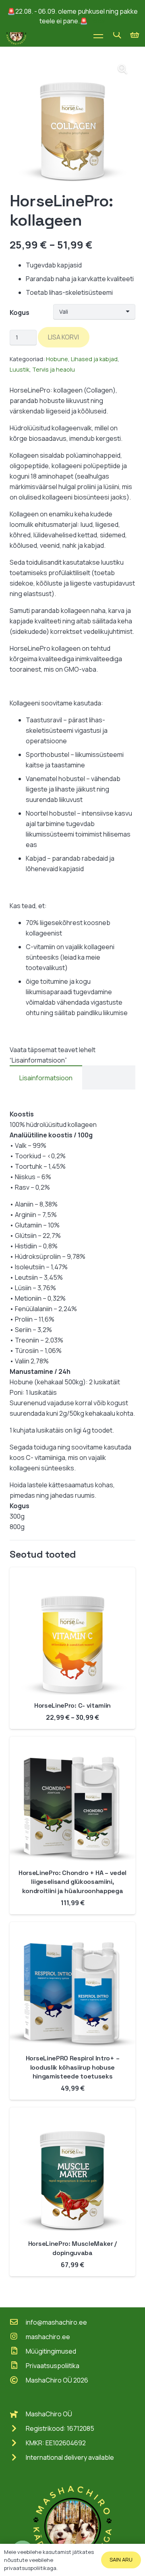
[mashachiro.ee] (18, 2337)
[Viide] (16, 35)
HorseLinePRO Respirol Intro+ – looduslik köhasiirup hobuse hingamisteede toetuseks (72, 2067)
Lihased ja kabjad (94, 359)
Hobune (57, 359)
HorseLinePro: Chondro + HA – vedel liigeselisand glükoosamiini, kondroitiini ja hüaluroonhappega (72, 1882)
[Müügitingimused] (18, 2351)
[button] (117, 35)
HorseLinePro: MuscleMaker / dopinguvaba (72, 2248)
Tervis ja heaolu (54, 369)
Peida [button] (97, 21)
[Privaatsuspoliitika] (18, 2366)
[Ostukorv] (135, 35)
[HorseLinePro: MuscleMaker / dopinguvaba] (72, 2113)
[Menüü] (98, 35)
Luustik (20, 369)
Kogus (20, 312)
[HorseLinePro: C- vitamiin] (72, 1573)
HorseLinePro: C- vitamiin (72, 1705)
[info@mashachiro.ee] (18, 2322)
